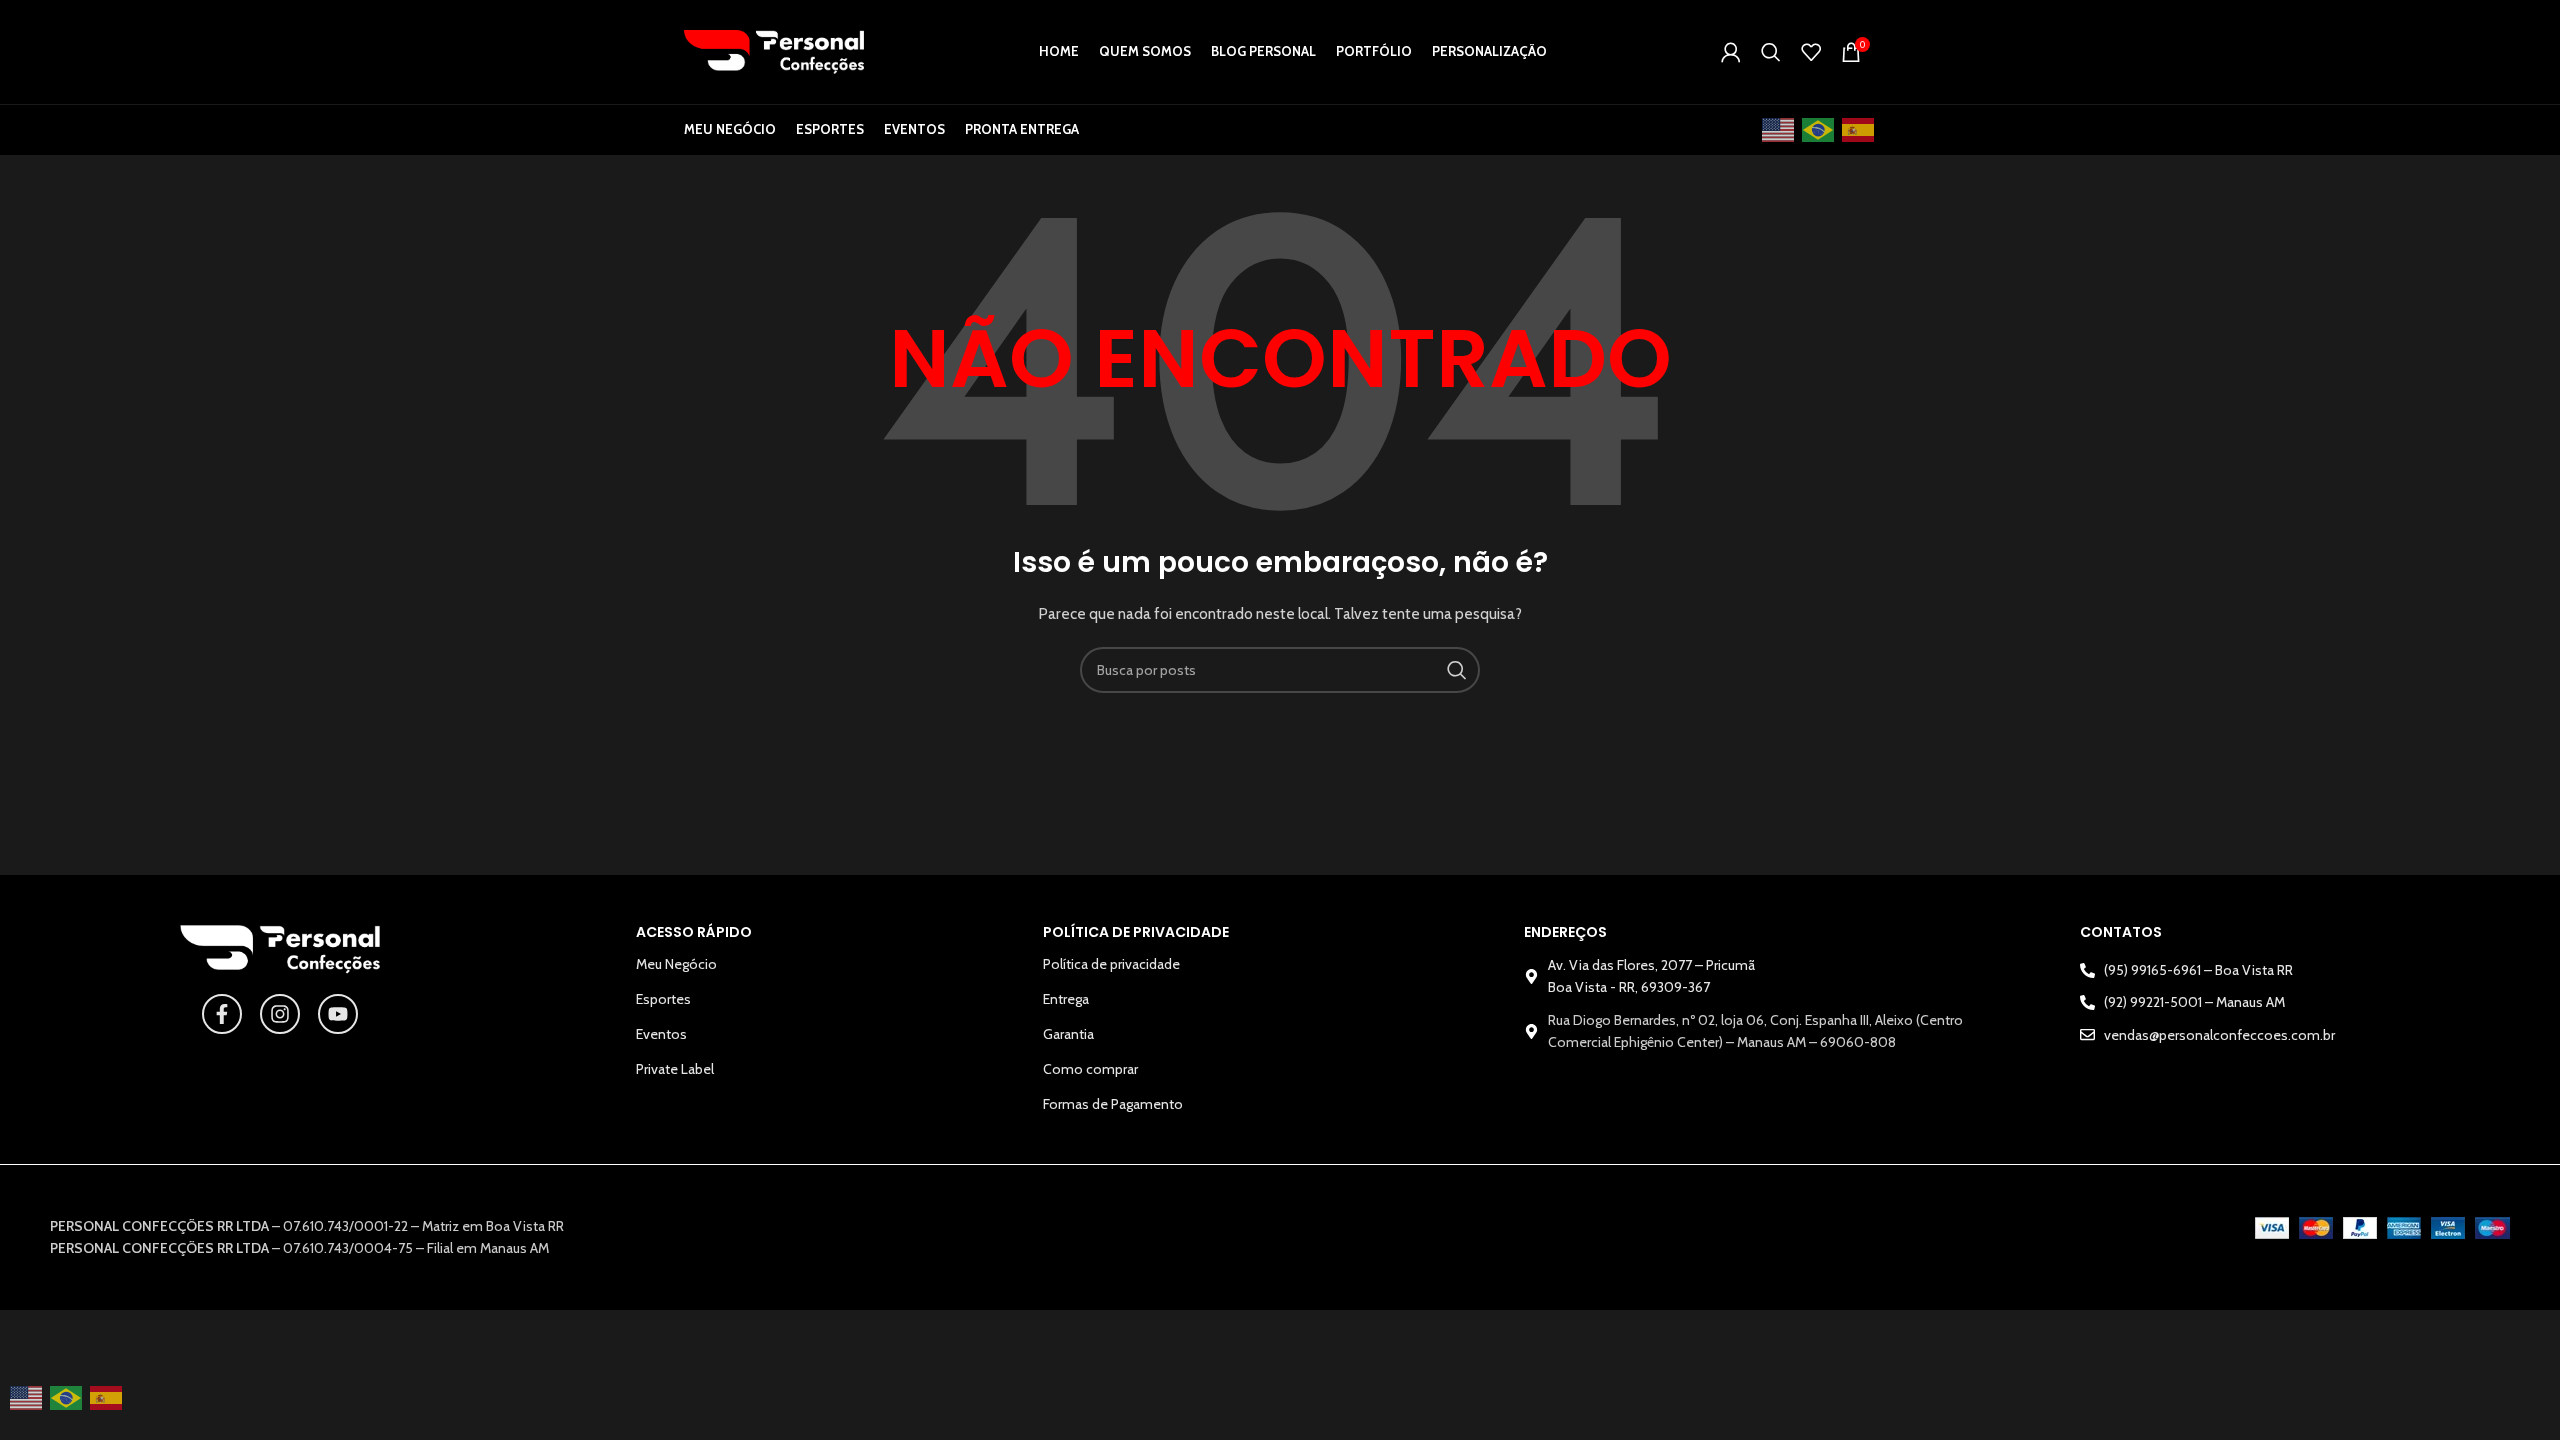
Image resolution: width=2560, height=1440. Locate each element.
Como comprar (1090, 1069)
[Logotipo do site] (774, 50)
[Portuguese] (1819, 130)
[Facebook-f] (222, 1014)
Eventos (661, 1034)
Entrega (1066, 999)
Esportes (663, 999)
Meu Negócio (676, 964)
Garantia (1068, 1034)
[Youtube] (338, 1014)
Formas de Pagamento (1113, 1104)
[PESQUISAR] (1457, 670)
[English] (1779, 130)
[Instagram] (280, 1014)
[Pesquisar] (1771, 52)
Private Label (675, 1069)
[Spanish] (1859, 130)
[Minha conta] (1731, 52)
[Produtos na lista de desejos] (1811, 52)
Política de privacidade (1111, 964)
